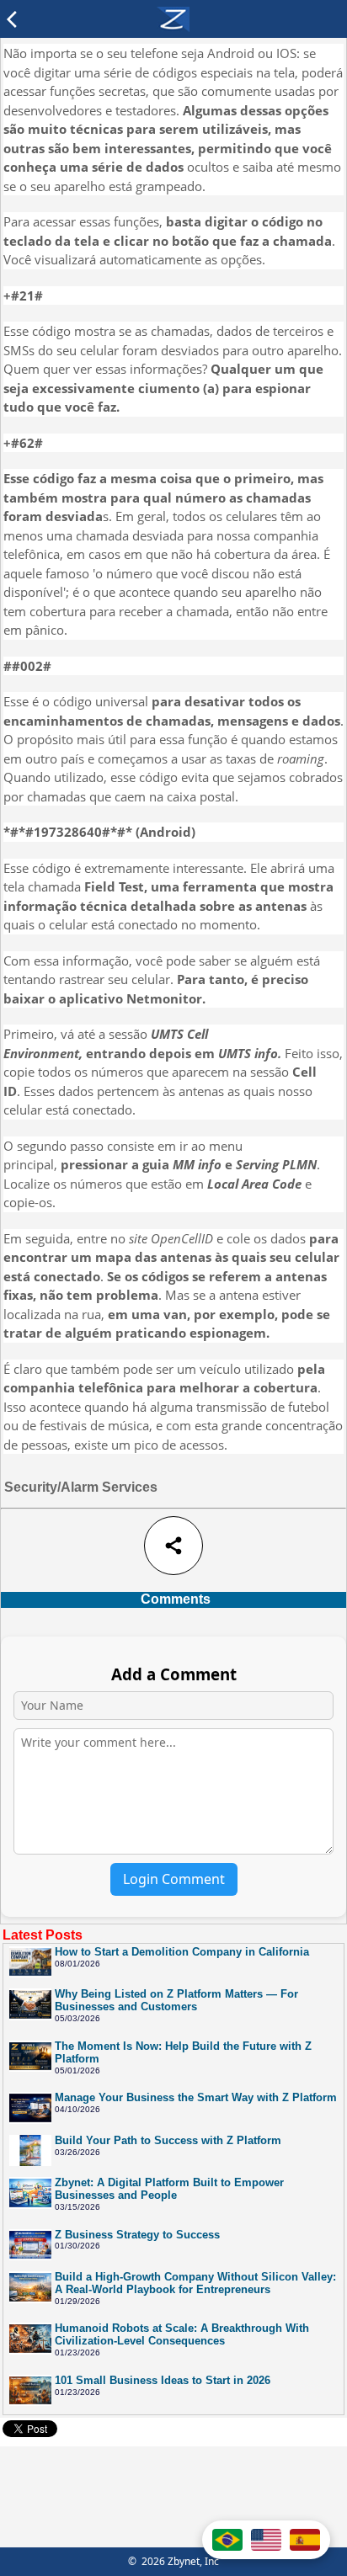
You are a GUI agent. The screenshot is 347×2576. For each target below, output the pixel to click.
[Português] (227, 2540)
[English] (266, 2540)
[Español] (305, 2540)
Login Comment (174, 1879)
